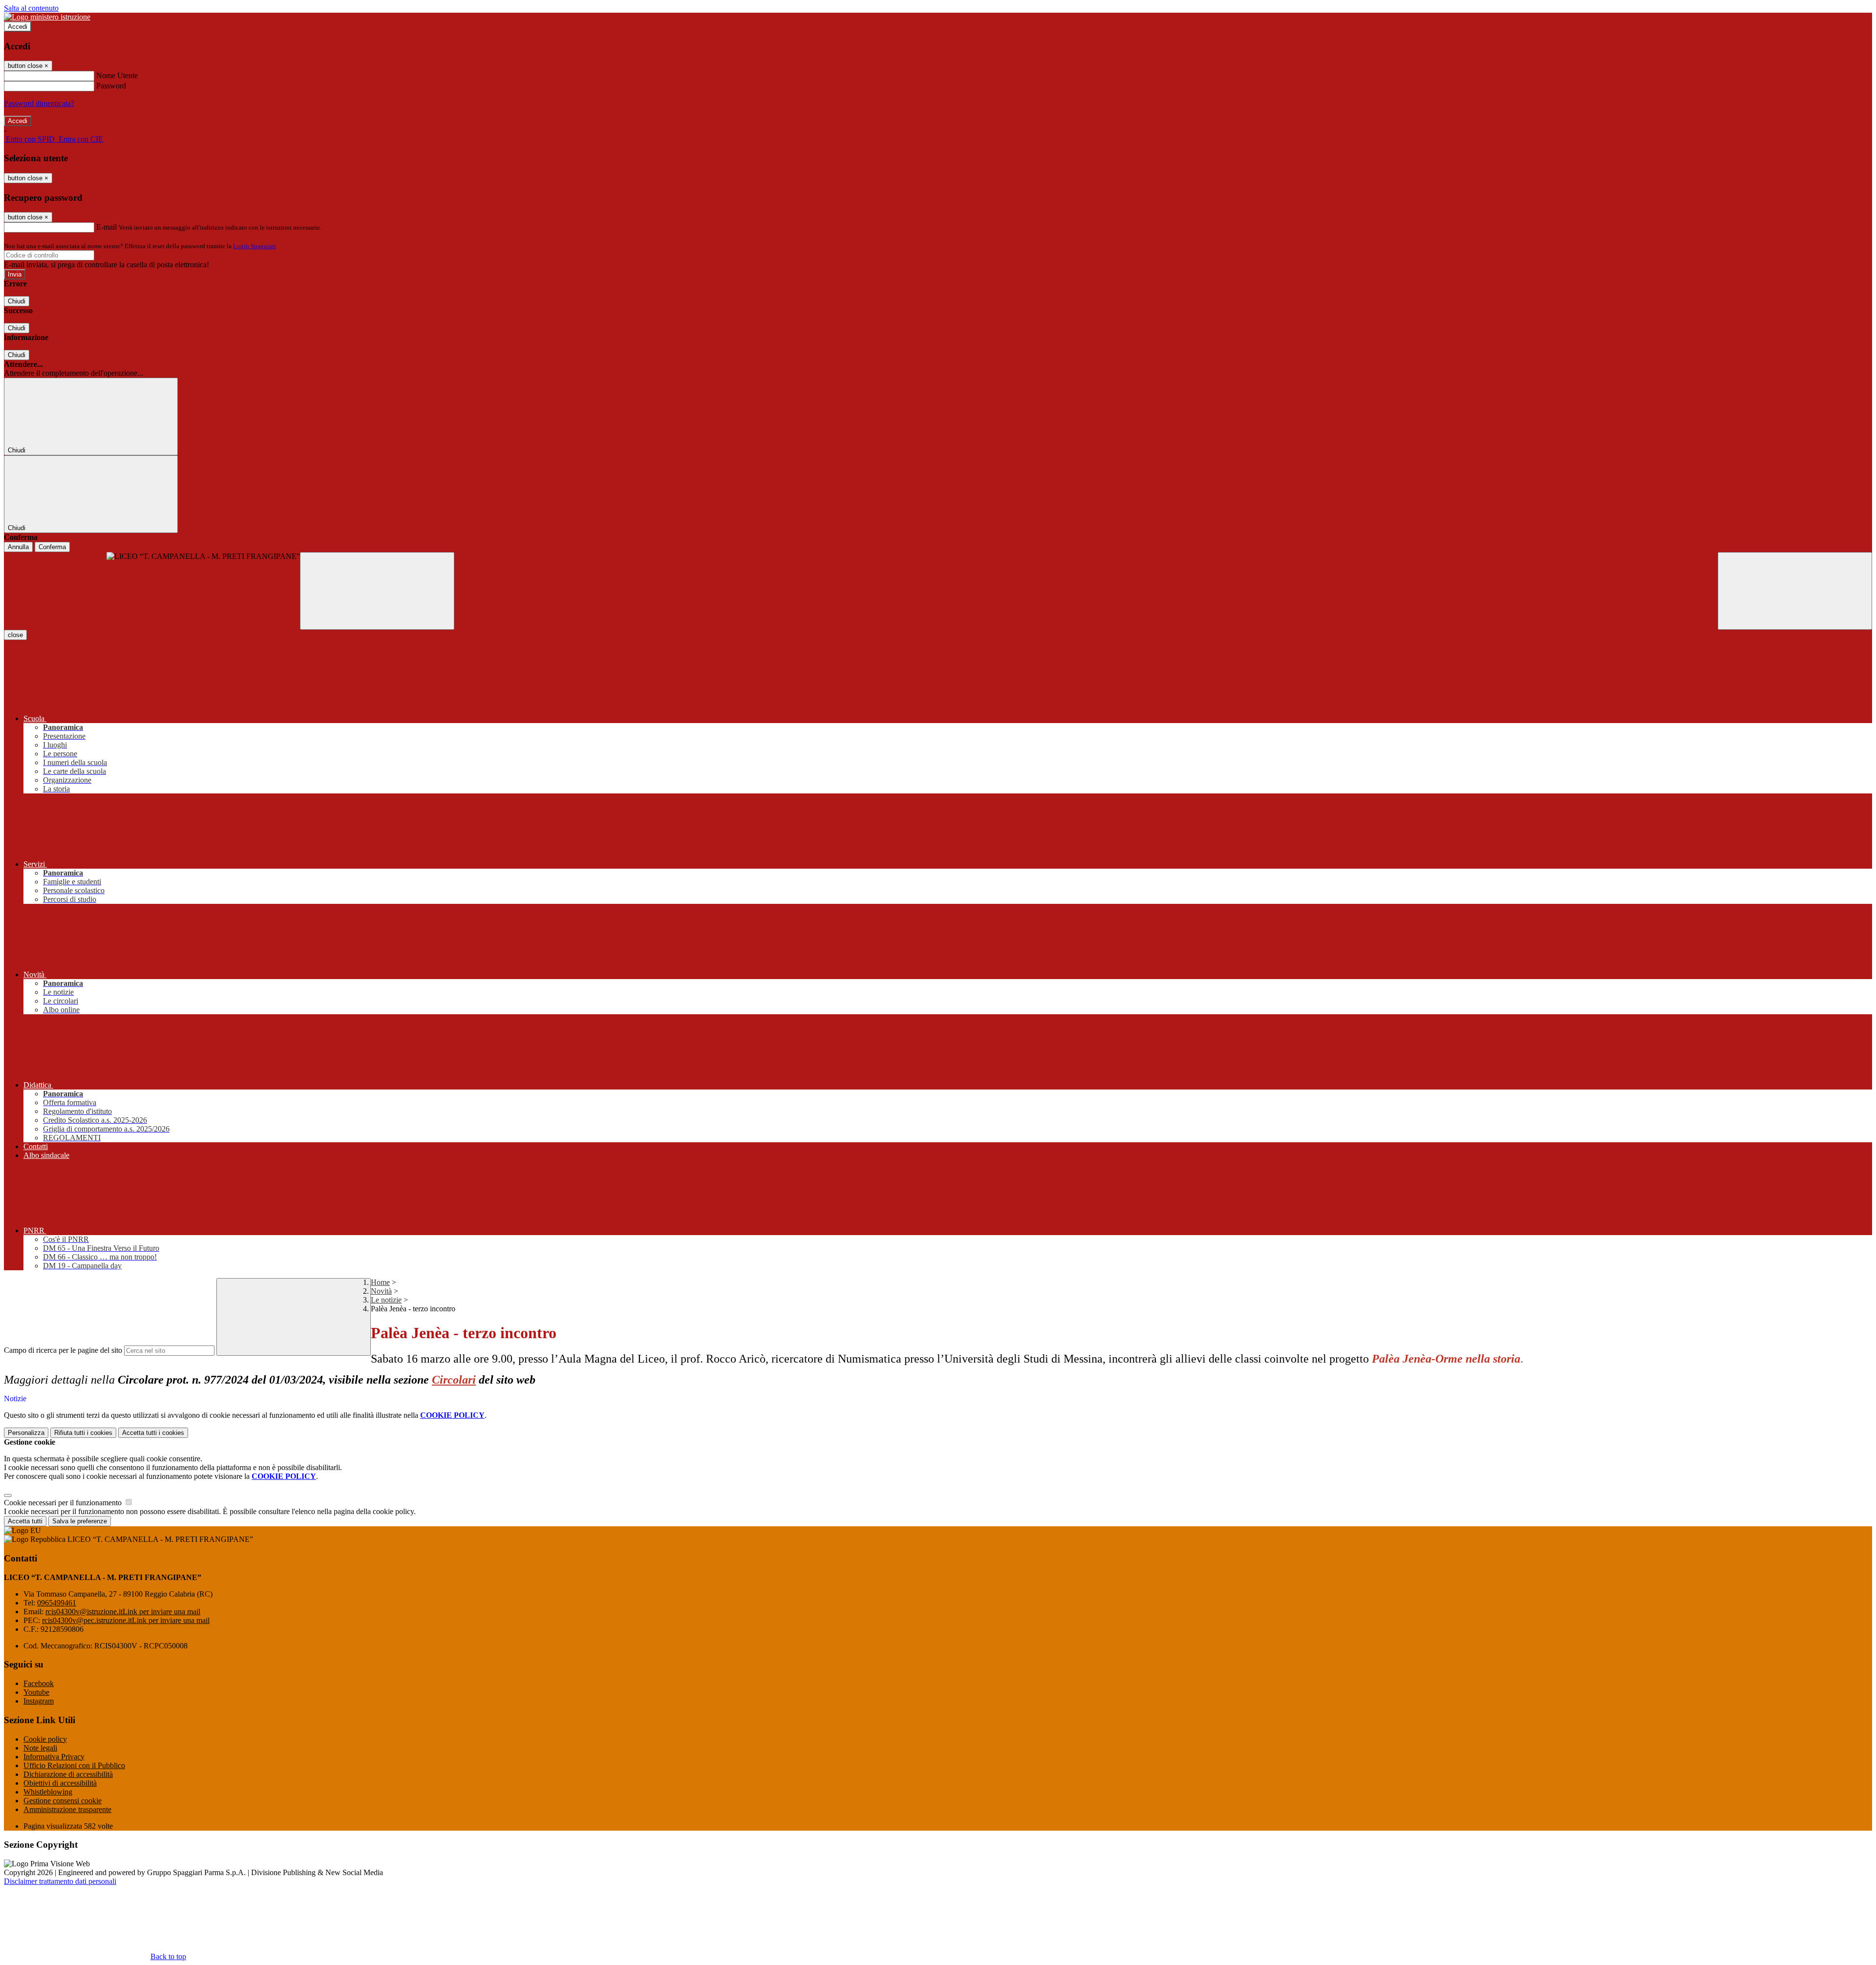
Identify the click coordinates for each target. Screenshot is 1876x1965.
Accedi (18, 27)
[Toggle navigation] (377, 591)
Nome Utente (117, 75)
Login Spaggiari (255, 246)
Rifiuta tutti (83, 1433)
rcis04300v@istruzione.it (123, 1612)
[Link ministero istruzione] (47, 17)
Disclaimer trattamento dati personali (60, 1881)
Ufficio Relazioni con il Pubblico (74, 1765)
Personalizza (26, 1433)
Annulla (18, 547)
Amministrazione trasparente (67, 1809)
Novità (381, 1291)
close (15, 635)
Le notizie (386, 1300)
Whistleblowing (48, 1792)
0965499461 (57, 1603)
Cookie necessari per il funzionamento (64, 1503)
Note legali (40, 1748)
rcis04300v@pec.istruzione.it (126, 1620)
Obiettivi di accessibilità (60, 1783)
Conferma (52, 547)
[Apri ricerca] (1795, 591)
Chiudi (17, 301)
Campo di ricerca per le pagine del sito (63, 1350)
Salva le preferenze (80, 1521)
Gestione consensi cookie (63, 1801)
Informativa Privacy (54, 1757)
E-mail (107, 227)
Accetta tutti (153, 1433)
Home (380, 1282)
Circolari (454, 1380)
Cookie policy (45, 1739)
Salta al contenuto (31, 8)
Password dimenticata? (39, 103)
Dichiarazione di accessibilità (68, 1774)
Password (111, 86)
